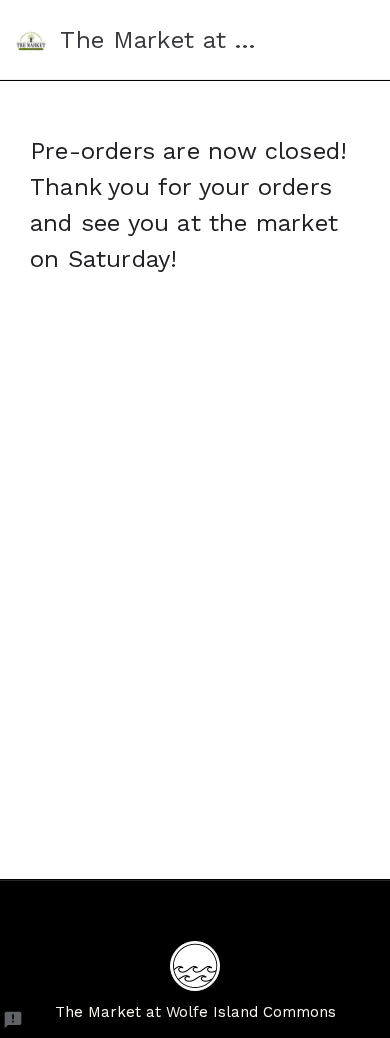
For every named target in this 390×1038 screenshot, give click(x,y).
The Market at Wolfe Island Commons (195, 1012)
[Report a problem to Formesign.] (13, 1020)
